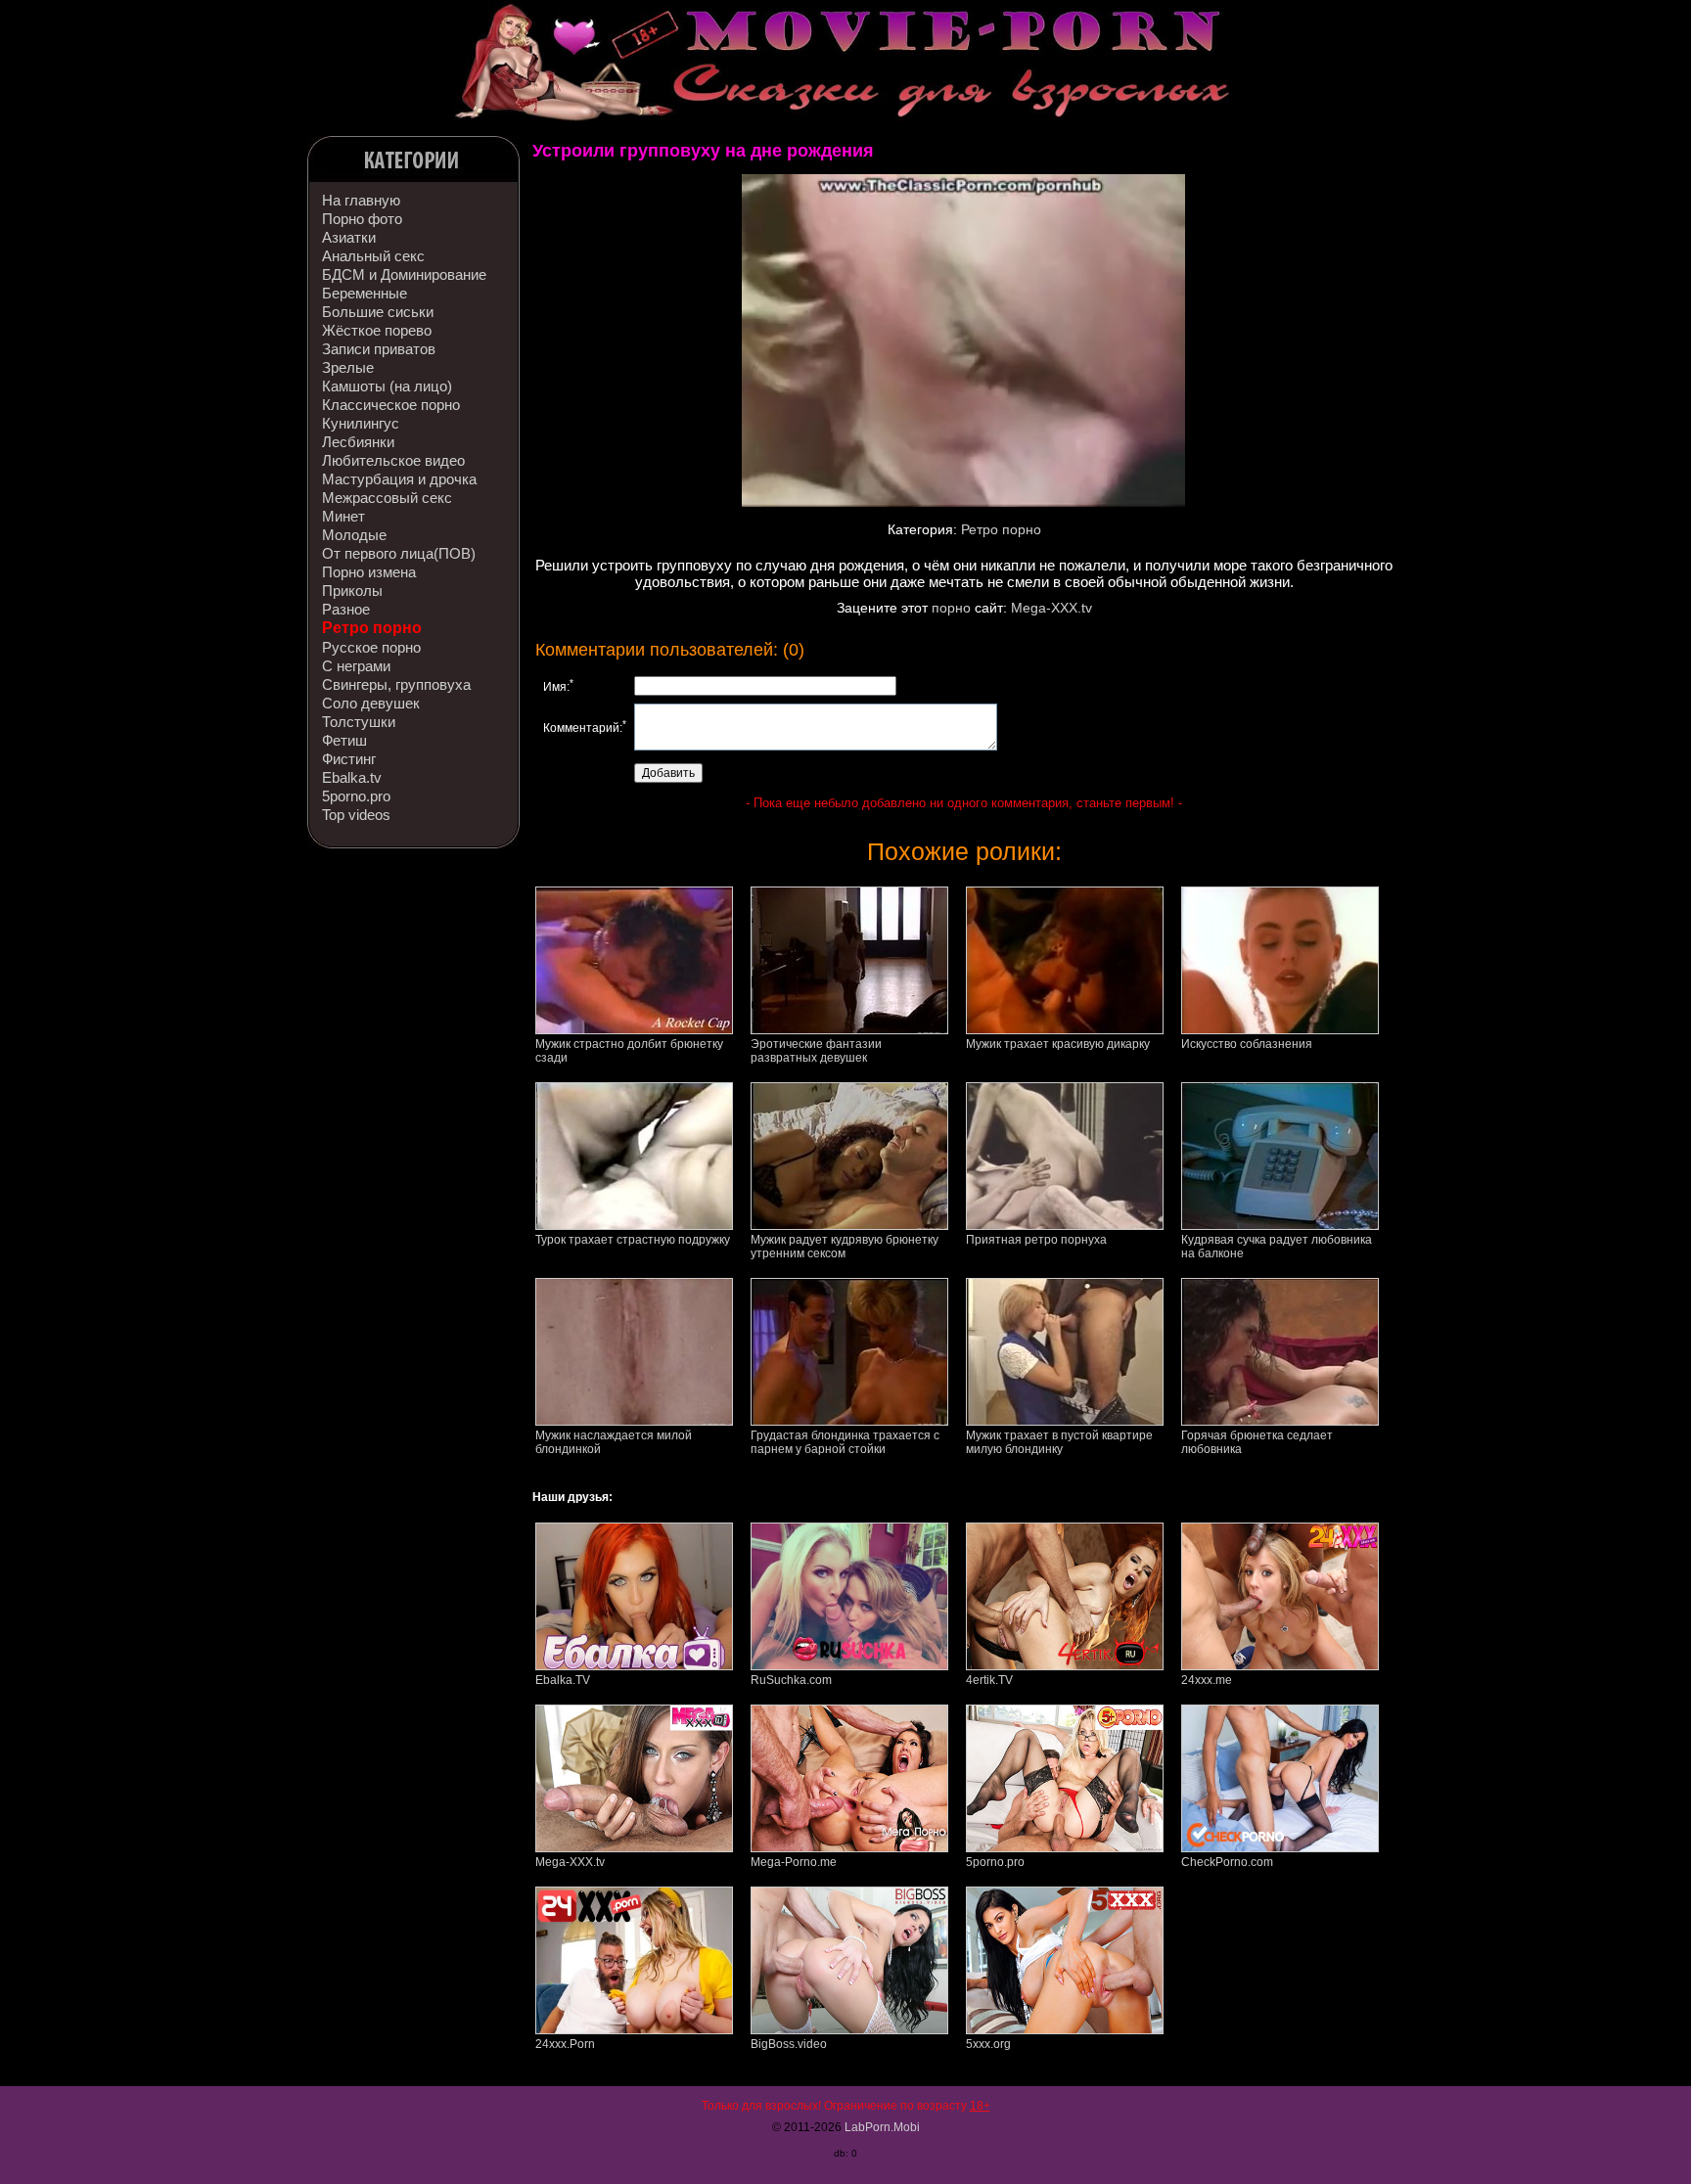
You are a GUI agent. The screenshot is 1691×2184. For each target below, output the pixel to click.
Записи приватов (379, 349)
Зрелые (348, 367)
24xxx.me (1207, 1680)
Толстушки (359, 722)
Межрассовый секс (387, 498)
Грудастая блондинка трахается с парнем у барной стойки (845, 1442)
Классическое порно (391, 405)
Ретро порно (372, 628)
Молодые (354, 535)
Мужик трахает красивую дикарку (1058, 1044)
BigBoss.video (789, 2044)
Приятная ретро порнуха (1036, 1240)
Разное (346, 609)
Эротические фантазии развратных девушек (816, 1051)
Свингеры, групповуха (396, 684)
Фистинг (349, 759)
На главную (361, 200)
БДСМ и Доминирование (404, 274)
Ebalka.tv (352, 777)
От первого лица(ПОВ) (399, 553)
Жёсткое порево (377, 330)
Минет (343, 516)
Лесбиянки (358, 442)
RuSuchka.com (791, 1680)
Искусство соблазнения (1247, 1044)
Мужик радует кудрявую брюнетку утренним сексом (845, 1247)
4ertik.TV (989, 1680)
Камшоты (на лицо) (387, 386)
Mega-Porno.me (794, 1862)
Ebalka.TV (563, 1680)
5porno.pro (356, 796)
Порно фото (362, 219)
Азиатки (349, 237)
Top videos (356, 815)
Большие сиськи (378, 312)
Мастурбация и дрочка (399, 479)
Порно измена (369, 572)
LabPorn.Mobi (882, 2127)
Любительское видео (393, 460)
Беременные (365, 293)
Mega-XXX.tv (1051, 608)
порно (951, 608)
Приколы (352, 591)
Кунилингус (361, 423)
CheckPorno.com (1227, 1862)
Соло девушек (371, 703)
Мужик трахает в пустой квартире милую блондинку (1059, 1442)
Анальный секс (373, 256)
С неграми (356, 666)
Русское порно (371, 647)
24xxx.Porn (565, 2044)
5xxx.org (988, 2044)
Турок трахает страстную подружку (633, 1240)
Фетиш (344, 740)
